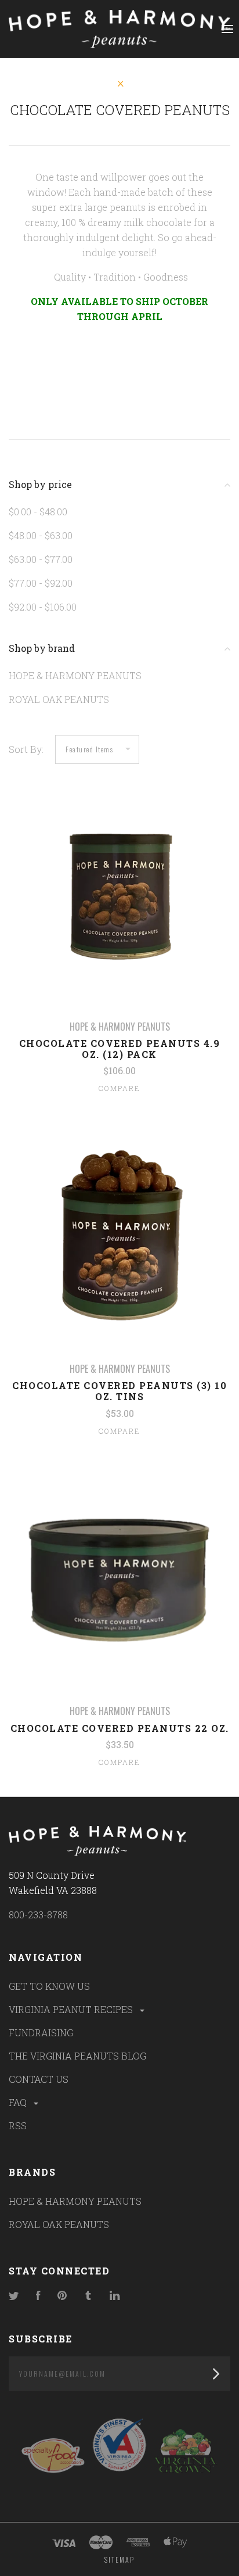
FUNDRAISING (41, 2033)
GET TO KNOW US (49, 1986)
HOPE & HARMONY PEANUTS (75, 675)
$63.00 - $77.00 (41, 559)
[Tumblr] (88, 2296)
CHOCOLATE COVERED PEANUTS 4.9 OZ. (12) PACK (120, 1049)
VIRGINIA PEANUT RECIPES (72, 2009)
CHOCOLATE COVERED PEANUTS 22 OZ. (120, 1728)
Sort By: (26, 749)
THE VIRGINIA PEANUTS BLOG (77, 2056)
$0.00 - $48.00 (38, 512)
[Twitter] (14, 2296)
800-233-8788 (38, 1915)
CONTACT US (39, 2079)
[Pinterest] (62, 2296)
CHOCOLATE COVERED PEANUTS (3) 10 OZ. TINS (119, 1391)
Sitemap (119, 2559)
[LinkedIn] (115, 2296)
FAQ (19, 2102)
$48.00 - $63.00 (41, 535)
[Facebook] (38, 2296)
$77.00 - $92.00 (41, 583)
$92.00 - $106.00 (43, 607)
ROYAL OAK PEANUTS (59, 699)
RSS (18, 2125)
